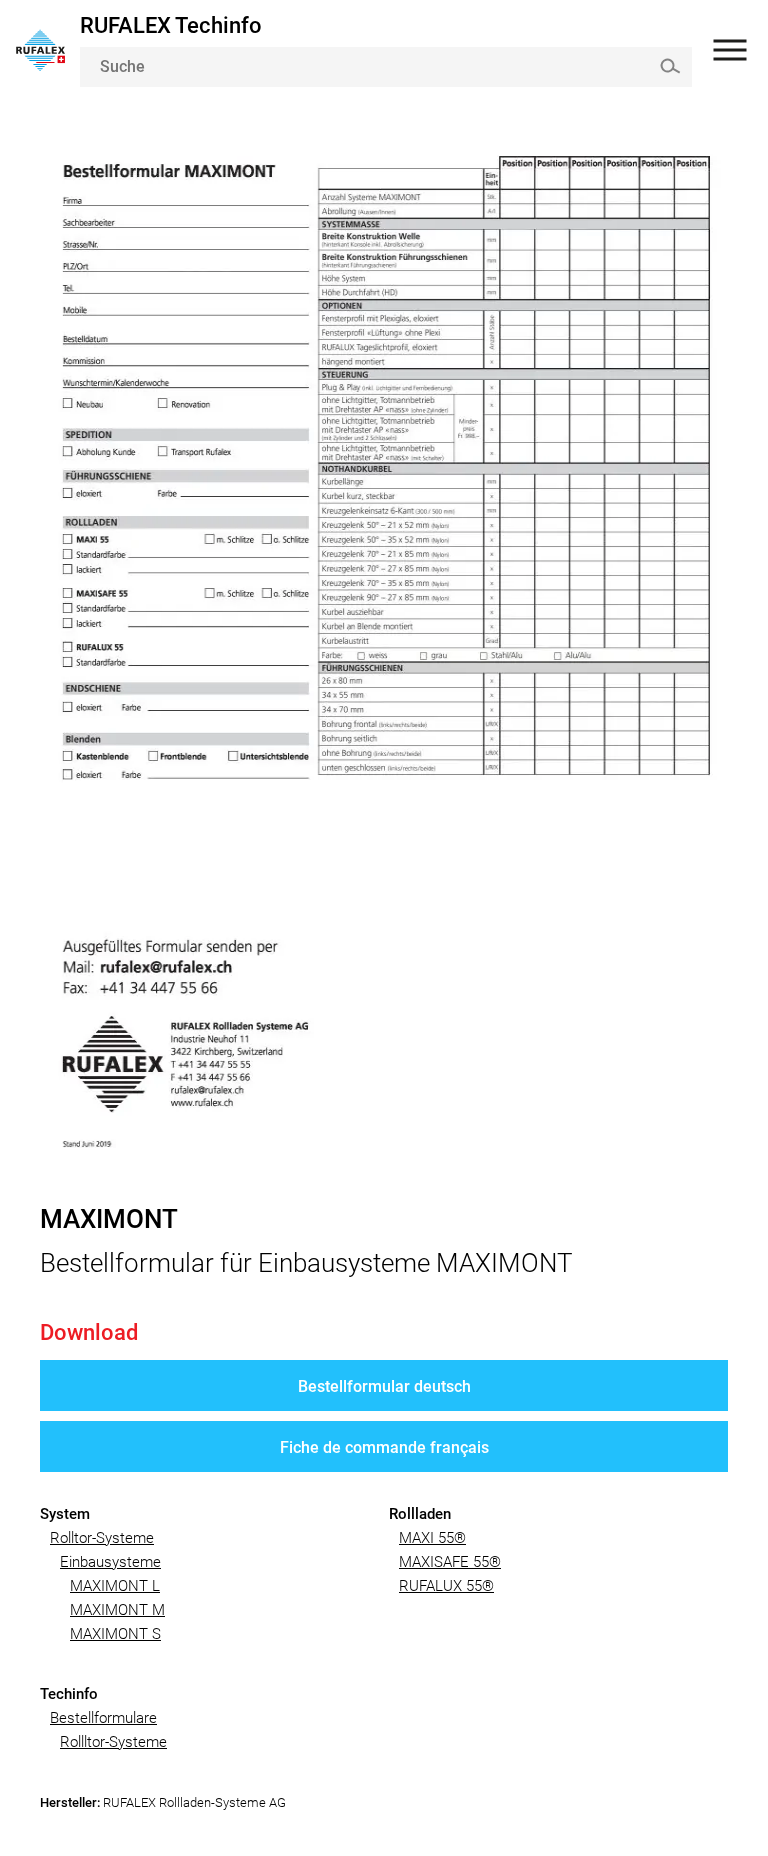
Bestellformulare (103, 1718)
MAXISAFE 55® (450, 1562)
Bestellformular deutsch (384, 1386)
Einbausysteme (110, 1562)
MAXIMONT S (115, 1634)
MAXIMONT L (115, 1586)
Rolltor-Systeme (102, 1538)
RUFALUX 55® (446, 1586)
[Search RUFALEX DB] (669, 65)
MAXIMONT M (117, 1610)
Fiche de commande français (384, 1447)
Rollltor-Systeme (113, 1742)
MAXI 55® (432, 1538)
